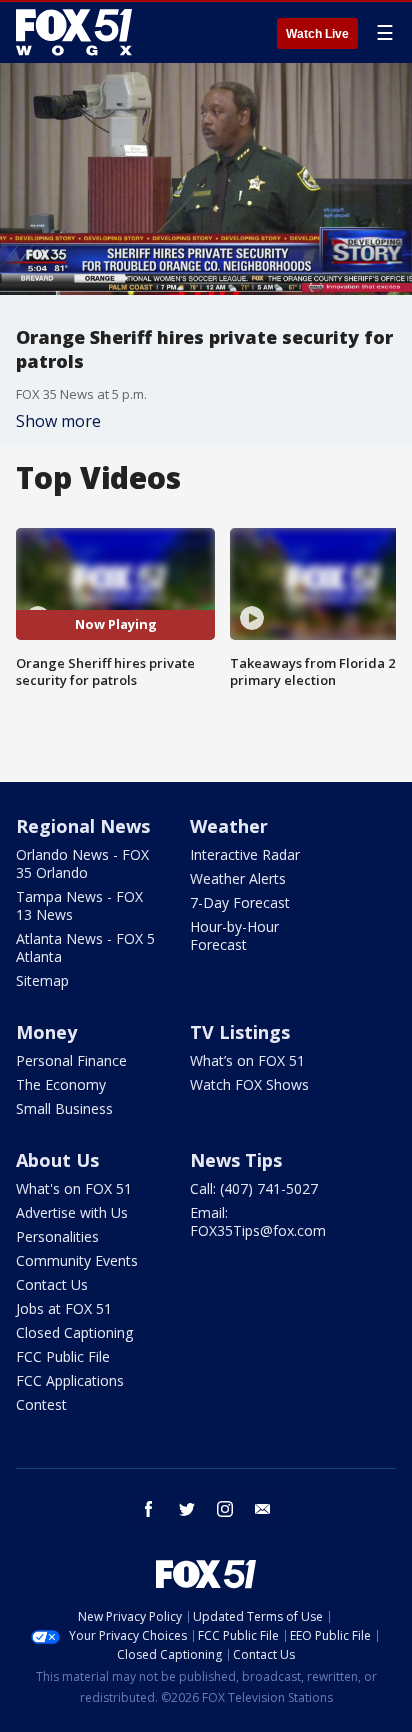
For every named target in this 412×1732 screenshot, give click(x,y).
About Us (57, 1160)
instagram (225, 1509)
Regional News (83, 826)
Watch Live (317, 34)
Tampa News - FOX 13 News (79, 905)
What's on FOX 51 (74, 1188)
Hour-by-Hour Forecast (234, 935)
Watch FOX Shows (249, 1084)
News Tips (236, 1160)
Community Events (77, 1260)
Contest (41, 1404)
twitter (187, 1509)
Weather (229, 826)
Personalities (57, 1236)
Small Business (64, 1108)
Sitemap (42, 980)
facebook (149, 1509)
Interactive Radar (245, 854)
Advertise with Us (72, 1212)
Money (46, 1032)
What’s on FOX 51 (247, 1060)
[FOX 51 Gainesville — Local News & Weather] (74, 32)
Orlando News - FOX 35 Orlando (82, 863)
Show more (58, 421)
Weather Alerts (238, 878)
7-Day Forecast (240, 902)
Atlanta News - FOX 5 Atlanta (85, 947)
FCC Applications (70, 1380)
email (263, 1509)
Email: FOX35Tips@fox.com (258, 1221)
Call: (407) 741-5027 (254, 1188)
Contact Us (52, 1284)
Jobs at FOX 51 (64, 1308)
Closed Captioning (74, 1332)
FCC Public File (63, 1356)
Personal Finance (71, 1060)
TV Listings (240, 1032)
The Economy (61, 1084)
